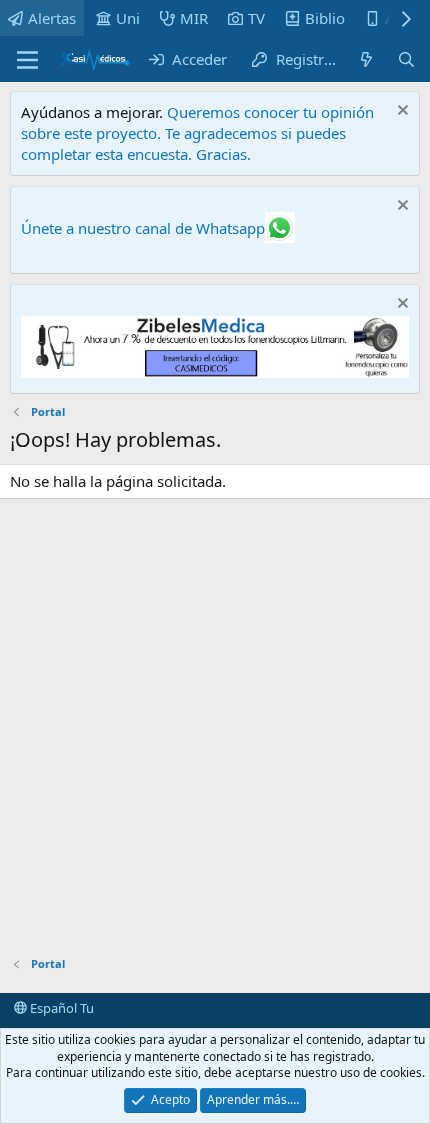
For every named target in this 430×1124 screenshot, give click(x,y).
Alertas (52, 18)
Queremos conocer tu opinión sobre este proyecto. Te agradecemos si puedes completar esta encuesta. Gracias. (197, 133)
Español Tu (60, 1008)
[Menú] (27, 60)
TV (256, 18)
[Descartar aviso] (400, 112)
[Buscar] (406, 59)
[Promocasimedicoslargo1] (215, 372)
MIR (194, 18)
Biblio (325, 18)
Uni (128, 18)
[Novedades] (366, 59)
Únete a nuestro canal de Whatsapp (143, 228)
